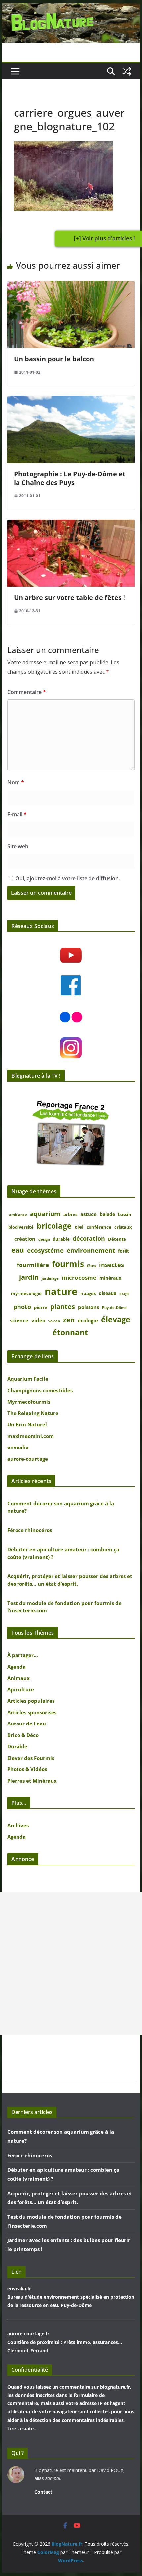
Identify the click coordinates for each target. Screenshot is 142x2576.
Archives (18, 1825)
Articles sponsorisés (32, 1712)
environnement (91, 1250)
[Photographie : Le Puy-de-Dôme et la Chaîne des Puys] (71, 401)
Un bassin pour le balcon (54, 359)
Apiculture (21, 1689)
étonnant (70, 1333)
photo (22, 1307)
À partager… (23, 1655)
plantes (63, 1306)
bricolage (54, 1226)
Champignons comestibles (40, 1390)
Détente (117, 1239)
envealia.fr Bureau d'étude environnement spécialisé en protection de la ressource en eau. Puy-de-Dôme (71, 2297)
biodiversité (21, 1227)
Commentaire (27, 692)
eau (18, 1250)
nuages (88, 1294)
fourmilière (33, 1265)
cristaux (123, 1227)
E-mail (17, 814)
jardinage (50, 1278)
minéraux (110, 1278)
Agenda (17, 1667)
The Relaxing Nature (33, 1413)
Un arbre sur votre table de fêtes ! (70, 597)
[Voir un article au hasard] (127, 71)
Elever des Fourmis (31, 1758)
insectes (111, 1265)
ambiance (18, 1215)
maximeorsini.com (31, 1436)
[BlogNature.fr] (71, 8)
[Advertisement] (71, 1963)
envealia (18, 1447)
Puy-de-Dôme (114, 1308)
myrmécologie (26, 1294)
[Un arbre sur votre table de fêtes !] (71, 524)
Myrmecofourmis (29, 1402)
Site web (18, 846)
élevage (116, 1319)
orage (124, 1294)
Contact (43, 2492)
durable (61, 1239)
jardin (29, 1277)
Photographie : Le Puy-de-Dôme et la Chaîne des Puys (70, 478)
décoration (89, 1238)
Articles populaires (31, 1701)
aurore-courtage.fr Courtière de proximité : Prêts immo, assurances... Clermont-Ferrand (65, 2342)
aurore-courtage (28, 1459)
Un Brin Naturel (27, 1424)
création (25, 1239)
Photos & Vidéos (27, 1769)
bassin (125, 1215)
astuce (89, 1214)
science (19, 1320)
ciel (79, 1227)
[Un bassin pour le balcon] (71, 286)
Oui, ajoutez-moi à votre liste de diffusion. (67, 878)
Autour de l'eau (27, 1724)
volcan (54, 1321)
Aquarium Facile (28, 1379)
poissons (89, 1307)
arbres (70, 1215)
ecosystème (45, 1250)
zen (69, 1320)
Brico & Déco (23, 1735)
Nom (16, 782)
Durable (17, 1746)
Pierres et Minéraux (32, 1781)
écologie (88, 1320)
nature (61, 1291)
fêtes (91, 1266)
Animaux (18, 1678)
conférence (99, 1227)
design (44, 1239)
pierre (41, 1308)
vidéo (38, 1320)
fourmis (68, 1264)
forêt (124, 1251)
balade (107, 1214)
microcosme (79, 1277)
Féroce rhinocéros (30, 1530)
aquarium (45, 1214)
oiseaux (107, 1293)
